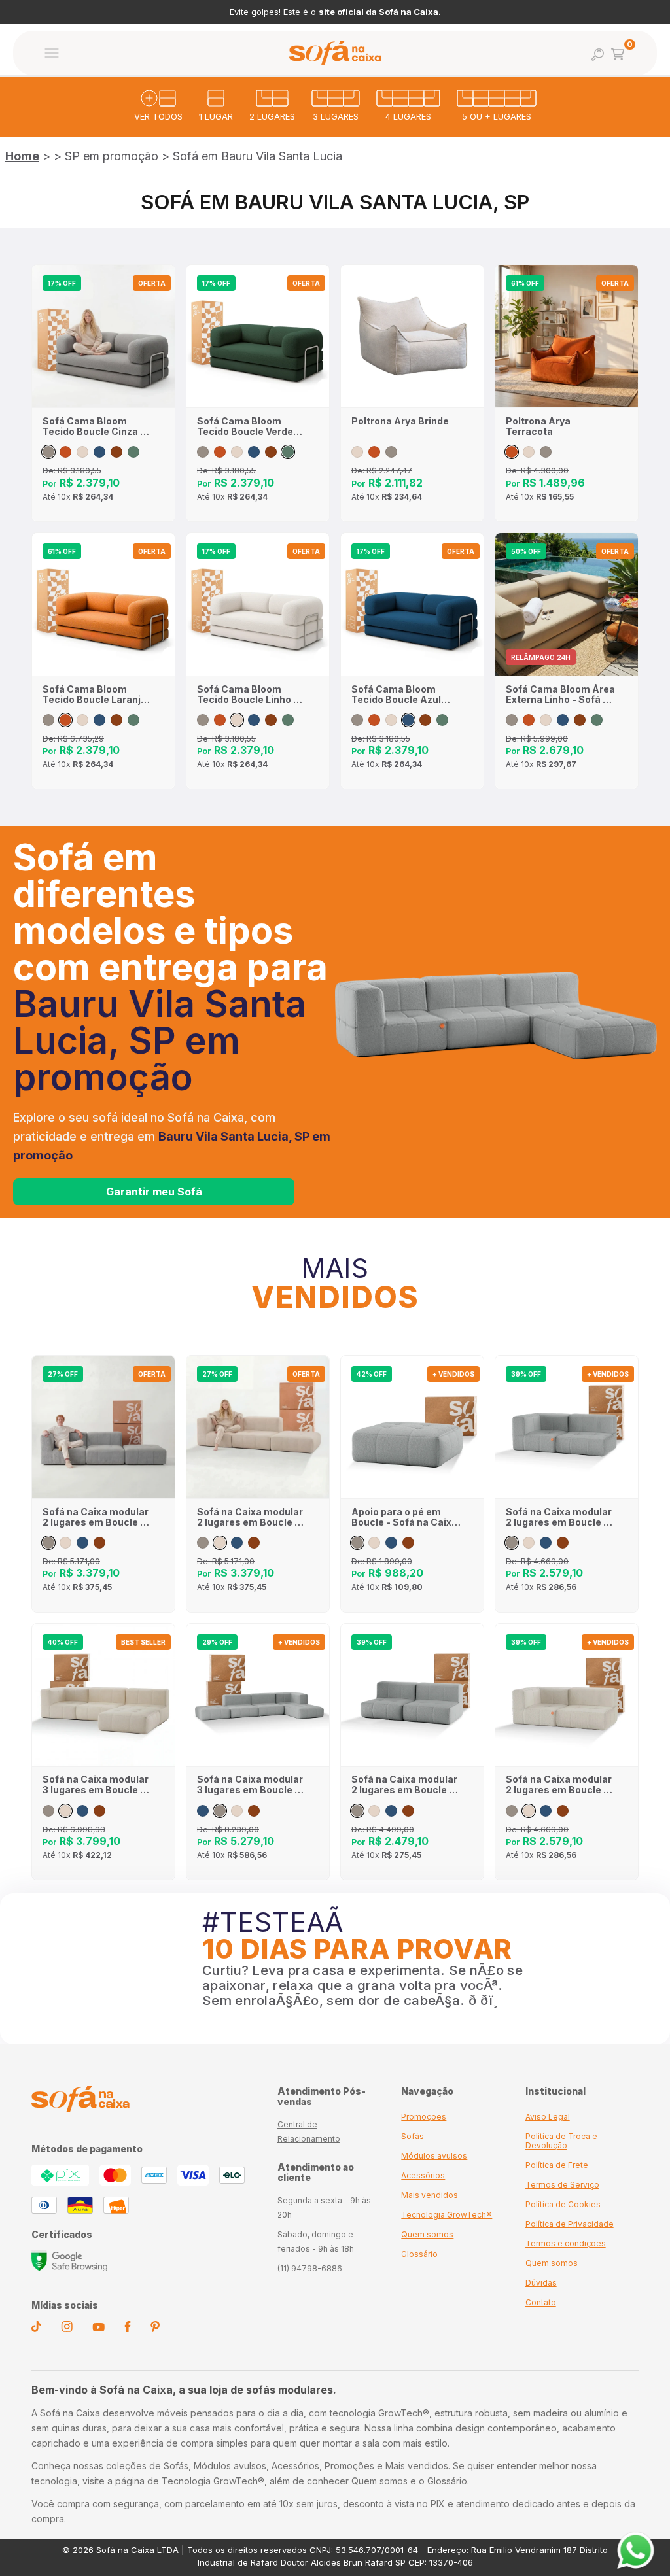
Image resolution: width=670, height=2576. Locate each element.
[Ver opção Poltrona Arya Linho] (357, 452)
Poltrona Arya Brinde (400, 421)
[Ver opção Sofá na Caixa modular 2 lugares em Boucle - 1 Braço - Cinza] (512, 1543)
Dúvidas (541, 2283)
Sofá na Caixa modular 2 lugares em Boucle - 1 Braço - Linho (560, 1785)
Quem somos (427, 2234)
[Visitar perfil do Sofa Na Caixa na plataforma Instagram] (67, 2329)
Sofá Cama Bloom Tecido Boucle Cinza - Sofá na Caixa (94, 426)
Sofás (413, 2136)
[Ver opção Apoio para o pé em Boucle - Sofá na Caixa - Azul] (391, 1543)
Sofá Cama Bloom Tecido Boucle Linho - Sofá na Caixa (247, 695)
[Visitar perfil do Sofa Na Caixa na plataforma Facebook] (128, 2329)
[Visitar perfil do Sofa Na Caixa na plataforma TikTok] (36, 2329)
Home (22, 156)
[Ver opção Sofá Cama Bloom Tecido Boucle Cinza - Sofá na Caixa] (48, 452)
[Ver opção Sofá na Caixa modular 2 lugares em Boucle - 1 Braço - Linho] (529, 1543)
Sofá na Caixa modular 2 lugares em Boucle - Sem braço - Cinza (404, 1785)
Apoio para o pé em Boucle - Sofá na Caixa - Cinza (404, 1517)
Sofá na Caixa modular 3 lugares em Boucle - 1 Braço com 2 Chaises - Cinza (251, 1785)
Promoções (424, 2117)
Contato (541, 2302)
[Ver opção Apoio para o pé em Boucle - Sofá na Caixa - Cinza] (357, 1543)
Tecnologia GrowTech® (447, 2215)
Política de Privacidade (570, 2224)
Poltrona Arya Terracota (538, 426)
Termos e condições (566, 2243)
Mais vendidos (430, 2195)
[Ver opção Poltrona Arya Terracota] (374, 452)
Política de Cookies (563, 2204)
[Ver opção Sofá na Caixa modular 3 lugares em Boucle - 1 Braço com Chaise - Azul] (82, 1811)
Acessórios (423, 2175)
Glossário (419, 2254)
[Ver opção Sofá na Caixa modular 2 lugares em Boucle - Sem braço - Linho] (374, 1811)
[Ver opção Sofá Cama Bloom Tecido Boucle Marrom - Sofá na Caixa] (116, 452)
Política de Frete (557, 2165)
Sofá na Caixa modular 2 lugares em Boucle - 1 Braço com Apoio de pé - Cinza (97, 1517)
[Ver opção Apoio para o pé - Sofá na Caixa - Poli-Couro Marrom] (408, 1543)
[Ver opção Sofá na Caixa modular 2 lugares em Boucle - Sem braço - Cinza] (357, 1811)
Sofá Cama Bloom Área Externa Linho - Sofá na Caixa (560, 695)
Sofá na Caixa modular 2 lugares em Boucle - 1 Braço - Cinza (560, 1517)
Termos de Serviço (562, 2185)
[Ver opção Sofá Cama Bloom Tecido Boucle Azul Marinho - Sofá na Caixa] (99, 452)
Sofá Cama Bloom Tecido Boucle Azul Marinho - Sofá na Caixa (396, 695)
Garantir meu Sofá (154, 1192)
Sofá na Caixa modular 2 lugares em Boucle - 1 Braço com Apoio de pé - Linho (251, 1517)
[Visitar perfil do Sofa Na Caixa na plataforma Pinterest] (155, 2329)
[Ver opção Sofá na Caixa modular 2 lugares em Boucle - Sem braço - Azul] (391, 1811)
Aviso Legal (548, 2117)
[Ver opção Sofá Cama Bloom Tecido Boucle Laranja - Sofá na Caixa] (65, 452)
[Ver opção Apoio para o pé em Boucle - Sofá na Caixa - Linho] (374, 1543)
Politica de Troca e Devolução (561, 2141)
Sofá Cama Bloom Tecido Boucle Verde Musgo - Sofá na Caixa (250, 426)
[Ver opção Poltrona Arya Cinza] (391, 452)
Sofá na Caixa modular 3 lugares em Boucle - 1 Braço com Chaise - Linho (97, 1785)
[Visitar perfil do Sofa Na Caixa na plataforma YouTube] (98, 2328)
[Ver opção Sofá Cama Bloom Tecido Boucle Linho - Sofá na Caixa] (82, 452)
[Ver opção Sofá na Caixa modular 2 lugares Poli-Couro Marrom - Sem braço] (408, 1811)
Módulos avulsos (434, 2156)
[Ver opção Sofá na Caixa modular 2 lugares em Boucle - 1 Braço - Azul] (546, 1543)
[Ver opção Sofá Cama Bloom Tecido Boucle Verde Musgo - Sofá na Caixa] (133, 452)
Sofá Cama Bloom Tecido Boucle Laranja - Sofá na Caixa (95, 695)
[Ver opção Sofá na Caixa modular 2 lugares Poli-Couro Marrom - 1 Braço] (563, 1543)
